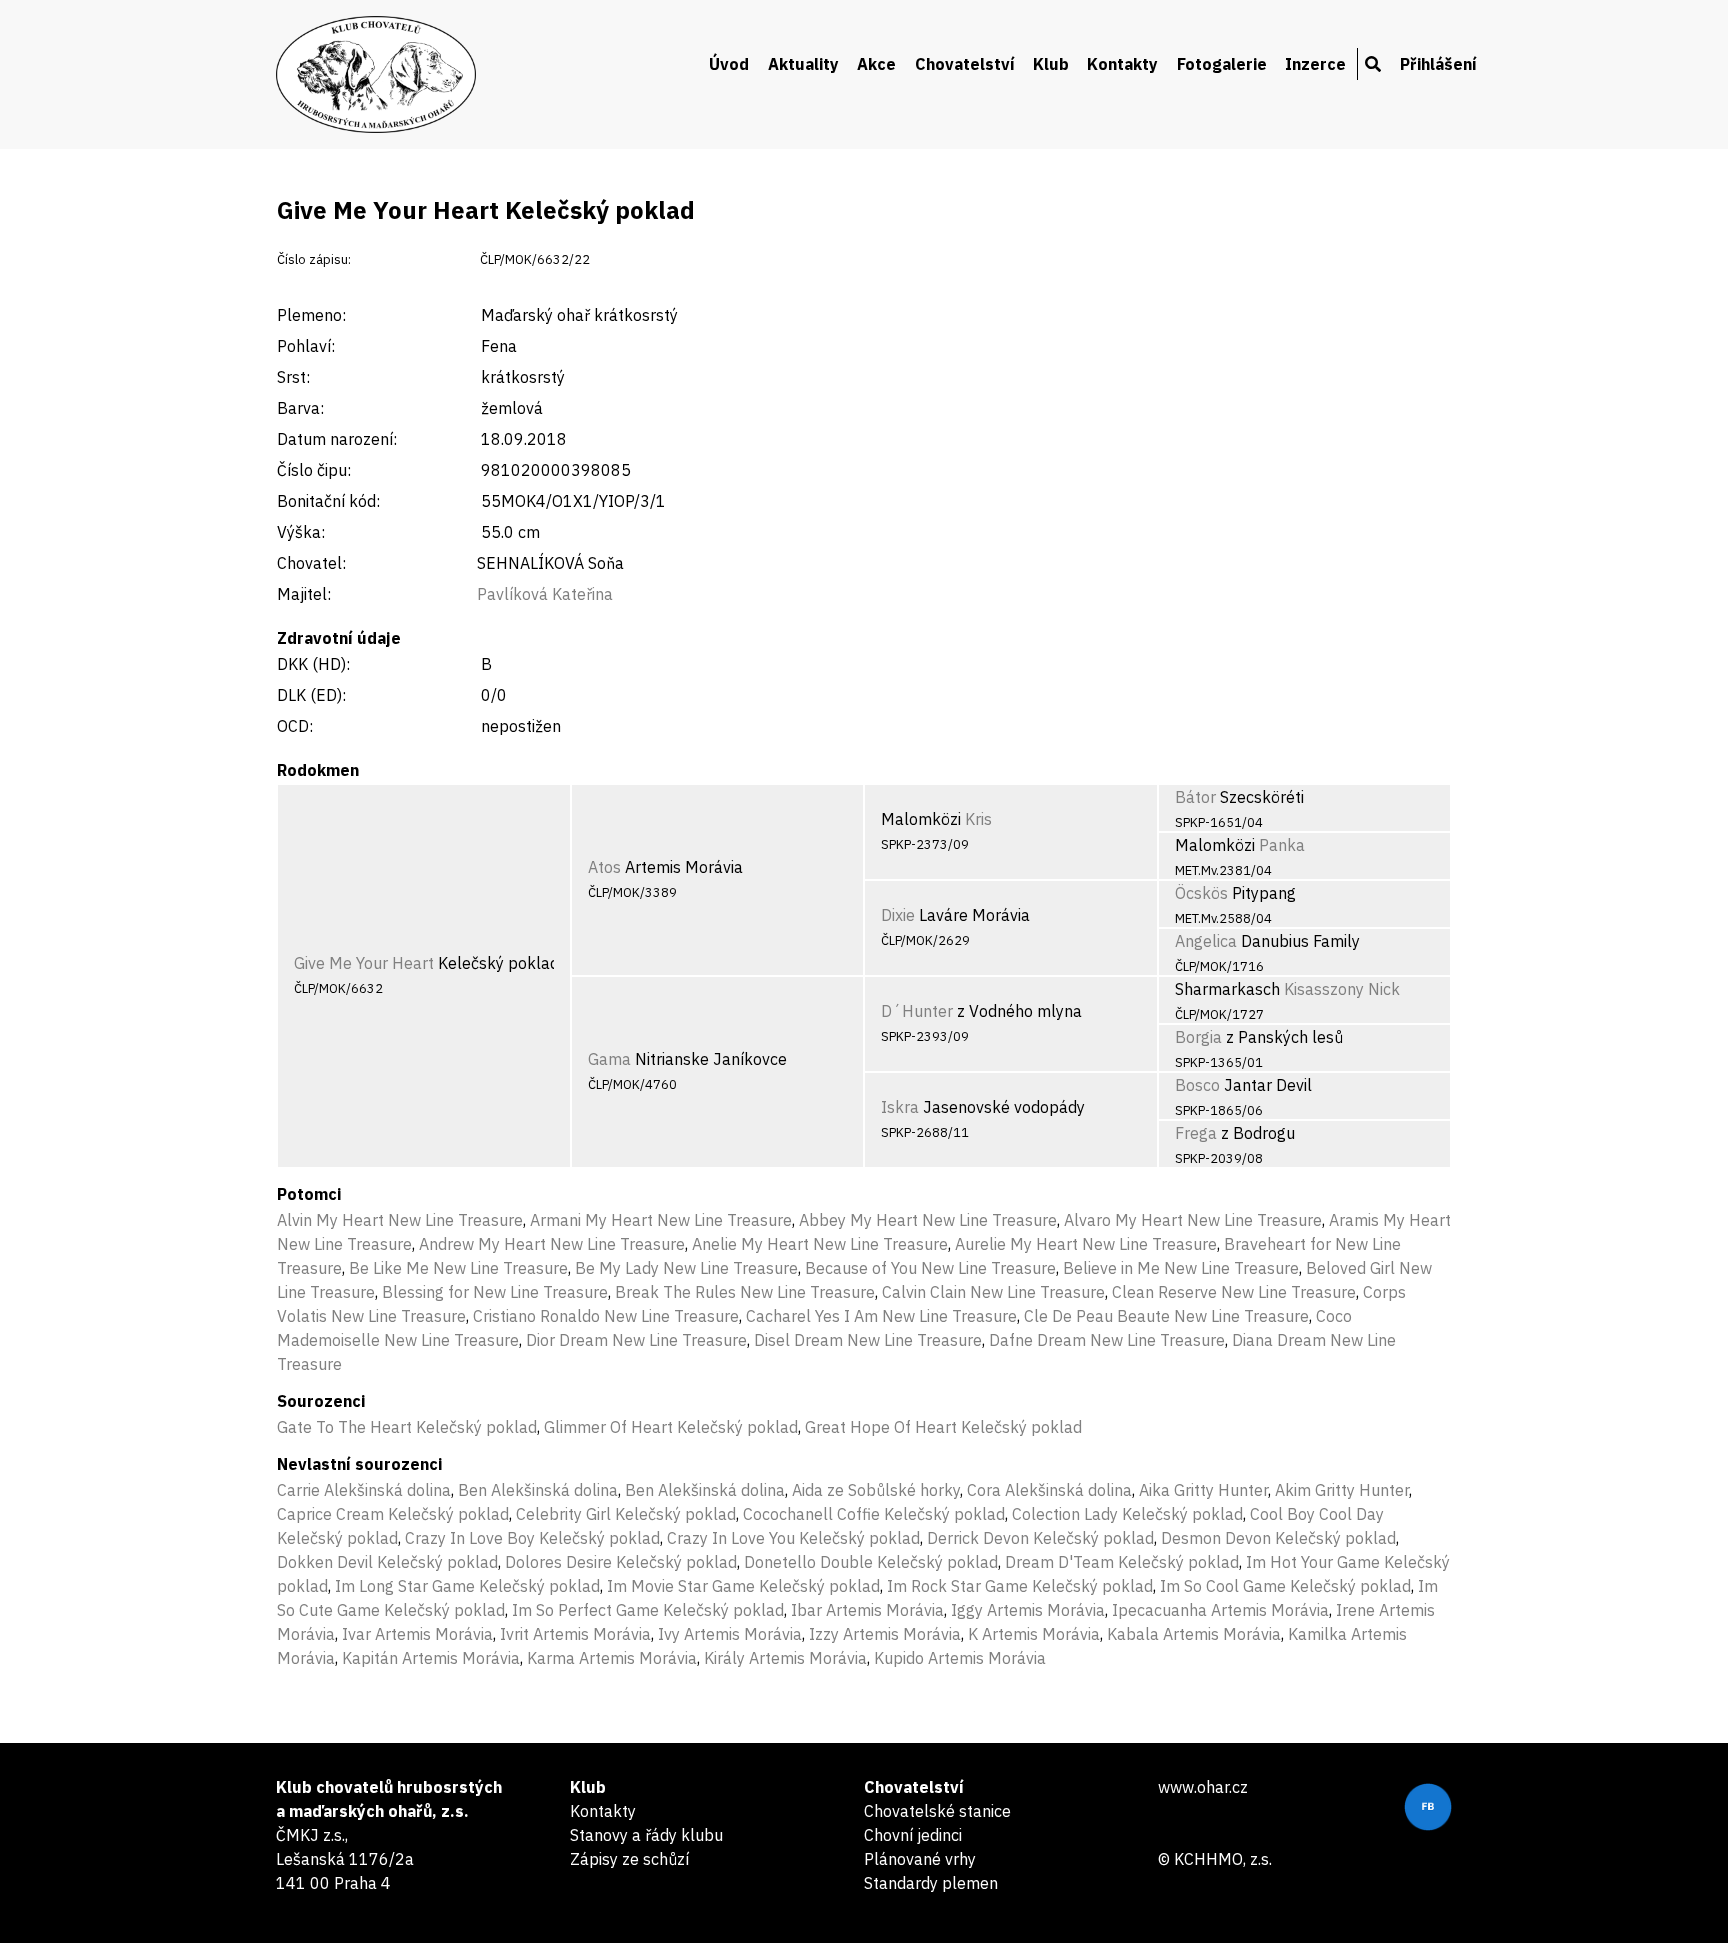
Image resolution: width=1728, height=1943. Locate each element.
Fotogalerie (1222, 64)
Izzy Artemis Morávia (885, 1634)
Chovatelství (965, 64)
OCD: (295, 726)
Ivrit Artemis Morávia (575, 1634)
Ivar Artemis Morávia (417, 1634)
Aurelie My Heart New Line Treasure (1086, 1244)
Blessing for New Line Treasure (495, 1292)
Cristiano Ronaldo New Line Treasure (606, 1316)
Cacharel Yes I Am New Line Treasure (881, 1316)
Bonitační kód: (328, 501)
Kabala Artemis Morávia (1194, 1634)
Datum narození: (337, 439)
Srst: (293, 377)
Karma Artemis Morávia (612, 1658)
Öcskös (1201, 893)
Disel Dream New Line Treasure (868, 1340)
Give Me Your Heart (364, 963)
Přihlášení (1438, 64)
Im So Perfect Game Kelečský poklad (648, 1610)
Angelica (1206, 941)
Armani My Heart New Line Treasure (661, 1220)
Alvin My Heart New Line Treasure (400, 1220)
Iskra (900, 1107)
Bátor (1195, 797)
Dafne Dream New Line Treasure (1107, 1340)
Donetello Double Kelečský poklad (871, 1562)
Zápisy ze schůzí (629, 1859)
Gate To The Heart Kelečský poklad (407, 1427)
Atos (604, 867)
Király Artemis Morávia (785, 1658)
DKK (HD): (313, 664)
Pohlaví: (306, 346)
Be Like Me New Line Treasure (458, 1268)
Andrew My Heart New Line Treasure (552, 1244)
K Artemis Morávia (1034, 1634)
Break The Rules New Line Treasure (745, 1292)
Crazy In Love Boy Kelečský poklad (532, 1538)
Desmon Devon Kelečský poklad (1278, 1538)
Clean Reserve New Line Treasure (1234, 1292)
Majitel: (304, 594)
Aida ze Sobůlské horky (876, 1490)
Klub (1051, 64)
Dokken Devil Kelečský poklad (387, 1562)
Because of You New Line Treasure (930, 1268)
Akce (876, 64)
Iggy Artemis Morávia (1028, 1610)
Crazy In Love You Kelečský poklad (793, 1538)
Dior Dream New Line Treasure (636, 1340)
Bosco (1197, 1085)
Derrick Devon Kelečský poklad (1040, 1538)
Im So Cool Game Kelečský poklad (1285, 1586)
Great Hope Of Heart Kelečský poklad (943, 1427)
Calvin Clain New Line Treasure (993, 1292)
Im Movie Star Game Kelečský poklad (743, 1586)
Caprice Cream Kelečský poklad (393, 1514)
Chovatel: (311, 563)
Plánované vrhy (920, 1859)
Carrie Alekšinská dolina (364, 1490)
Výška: (301, 532)
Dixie (898, 915)
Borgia (1198, 1037)
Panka (1282, 845)
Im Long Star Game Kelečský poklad (467, 1586)
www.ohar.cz (1203, 1787)
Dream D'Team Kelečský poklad (1122, 1562)
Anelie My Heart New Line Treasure (820, 1244)
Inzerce (1315, 64)
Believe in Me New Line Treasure (1181, 1268)
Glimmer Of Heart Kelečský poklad (671, 1427)
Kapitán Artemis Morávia (431, 1658)
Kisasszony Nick (1342, 989)
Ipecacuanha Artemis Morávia (1220, 1610)
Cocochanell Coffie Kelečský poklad (874, 1514)
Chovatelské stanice (937, 1811)
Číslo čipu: (314, 470)
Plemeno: (311, 315)
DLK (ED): (311, 695)
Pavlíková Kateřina (545, 594)
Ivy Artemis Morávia (730, 1634)
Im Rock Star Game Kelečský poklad (1020, 1586)
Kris (978, 819)
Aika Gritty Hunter (1203, 1490)
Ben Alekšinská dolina (538, 1490)
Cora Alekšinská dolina (1049, 1490)
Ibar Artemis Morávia (867, 1610)
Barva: (300, 408)
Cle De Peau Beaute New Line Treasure (1166, 1316)
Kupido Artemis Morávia (960, 1658)
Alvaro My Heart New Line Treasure (1193, 1220)
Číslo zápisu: (314, 259)
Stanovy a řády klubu (646, 1835)
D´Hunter (917, 1011)
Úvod (729, 64)
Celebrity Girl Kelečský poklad (626, 1514)
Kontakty (1122, 64)
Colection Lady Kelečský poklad (1127, 1514)
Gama (609, 1059)
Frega (1196, 1133)
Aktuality (803, 64)
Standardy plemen (931, 1883)
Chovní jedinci (913, 1835)
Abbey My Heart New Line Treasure (928, 1220)
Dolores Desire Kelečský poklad (621, 1562)
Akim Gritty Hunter (1342, 1490)
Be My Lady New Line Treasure (686, 1268)
